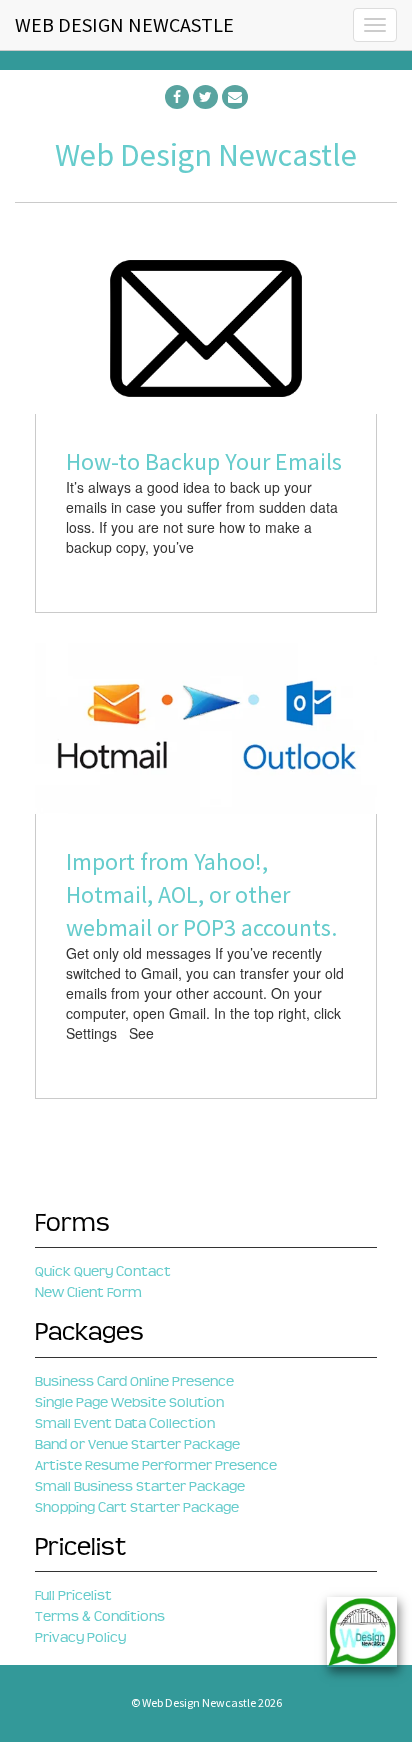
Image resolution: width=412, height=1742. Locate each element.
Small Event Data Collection (125, 1423)
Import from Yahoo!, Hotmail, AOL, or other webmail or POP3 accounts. (201, 894)
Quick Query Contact (103, 1271)
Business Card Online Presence (134, 1381)
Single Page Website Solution (129, 1402)
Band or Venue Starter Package (137, 1444)
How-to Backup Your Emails (204, 461)
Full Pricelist (73, 1595)
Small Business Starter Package (140, 1486)
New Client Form (88, 1292)
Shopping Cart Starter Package (137, 1507)
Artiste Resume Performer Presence (156, 1465)
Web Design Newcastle (206, 155)
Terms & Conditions (100, 1616)
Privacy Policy (80, 1637)
